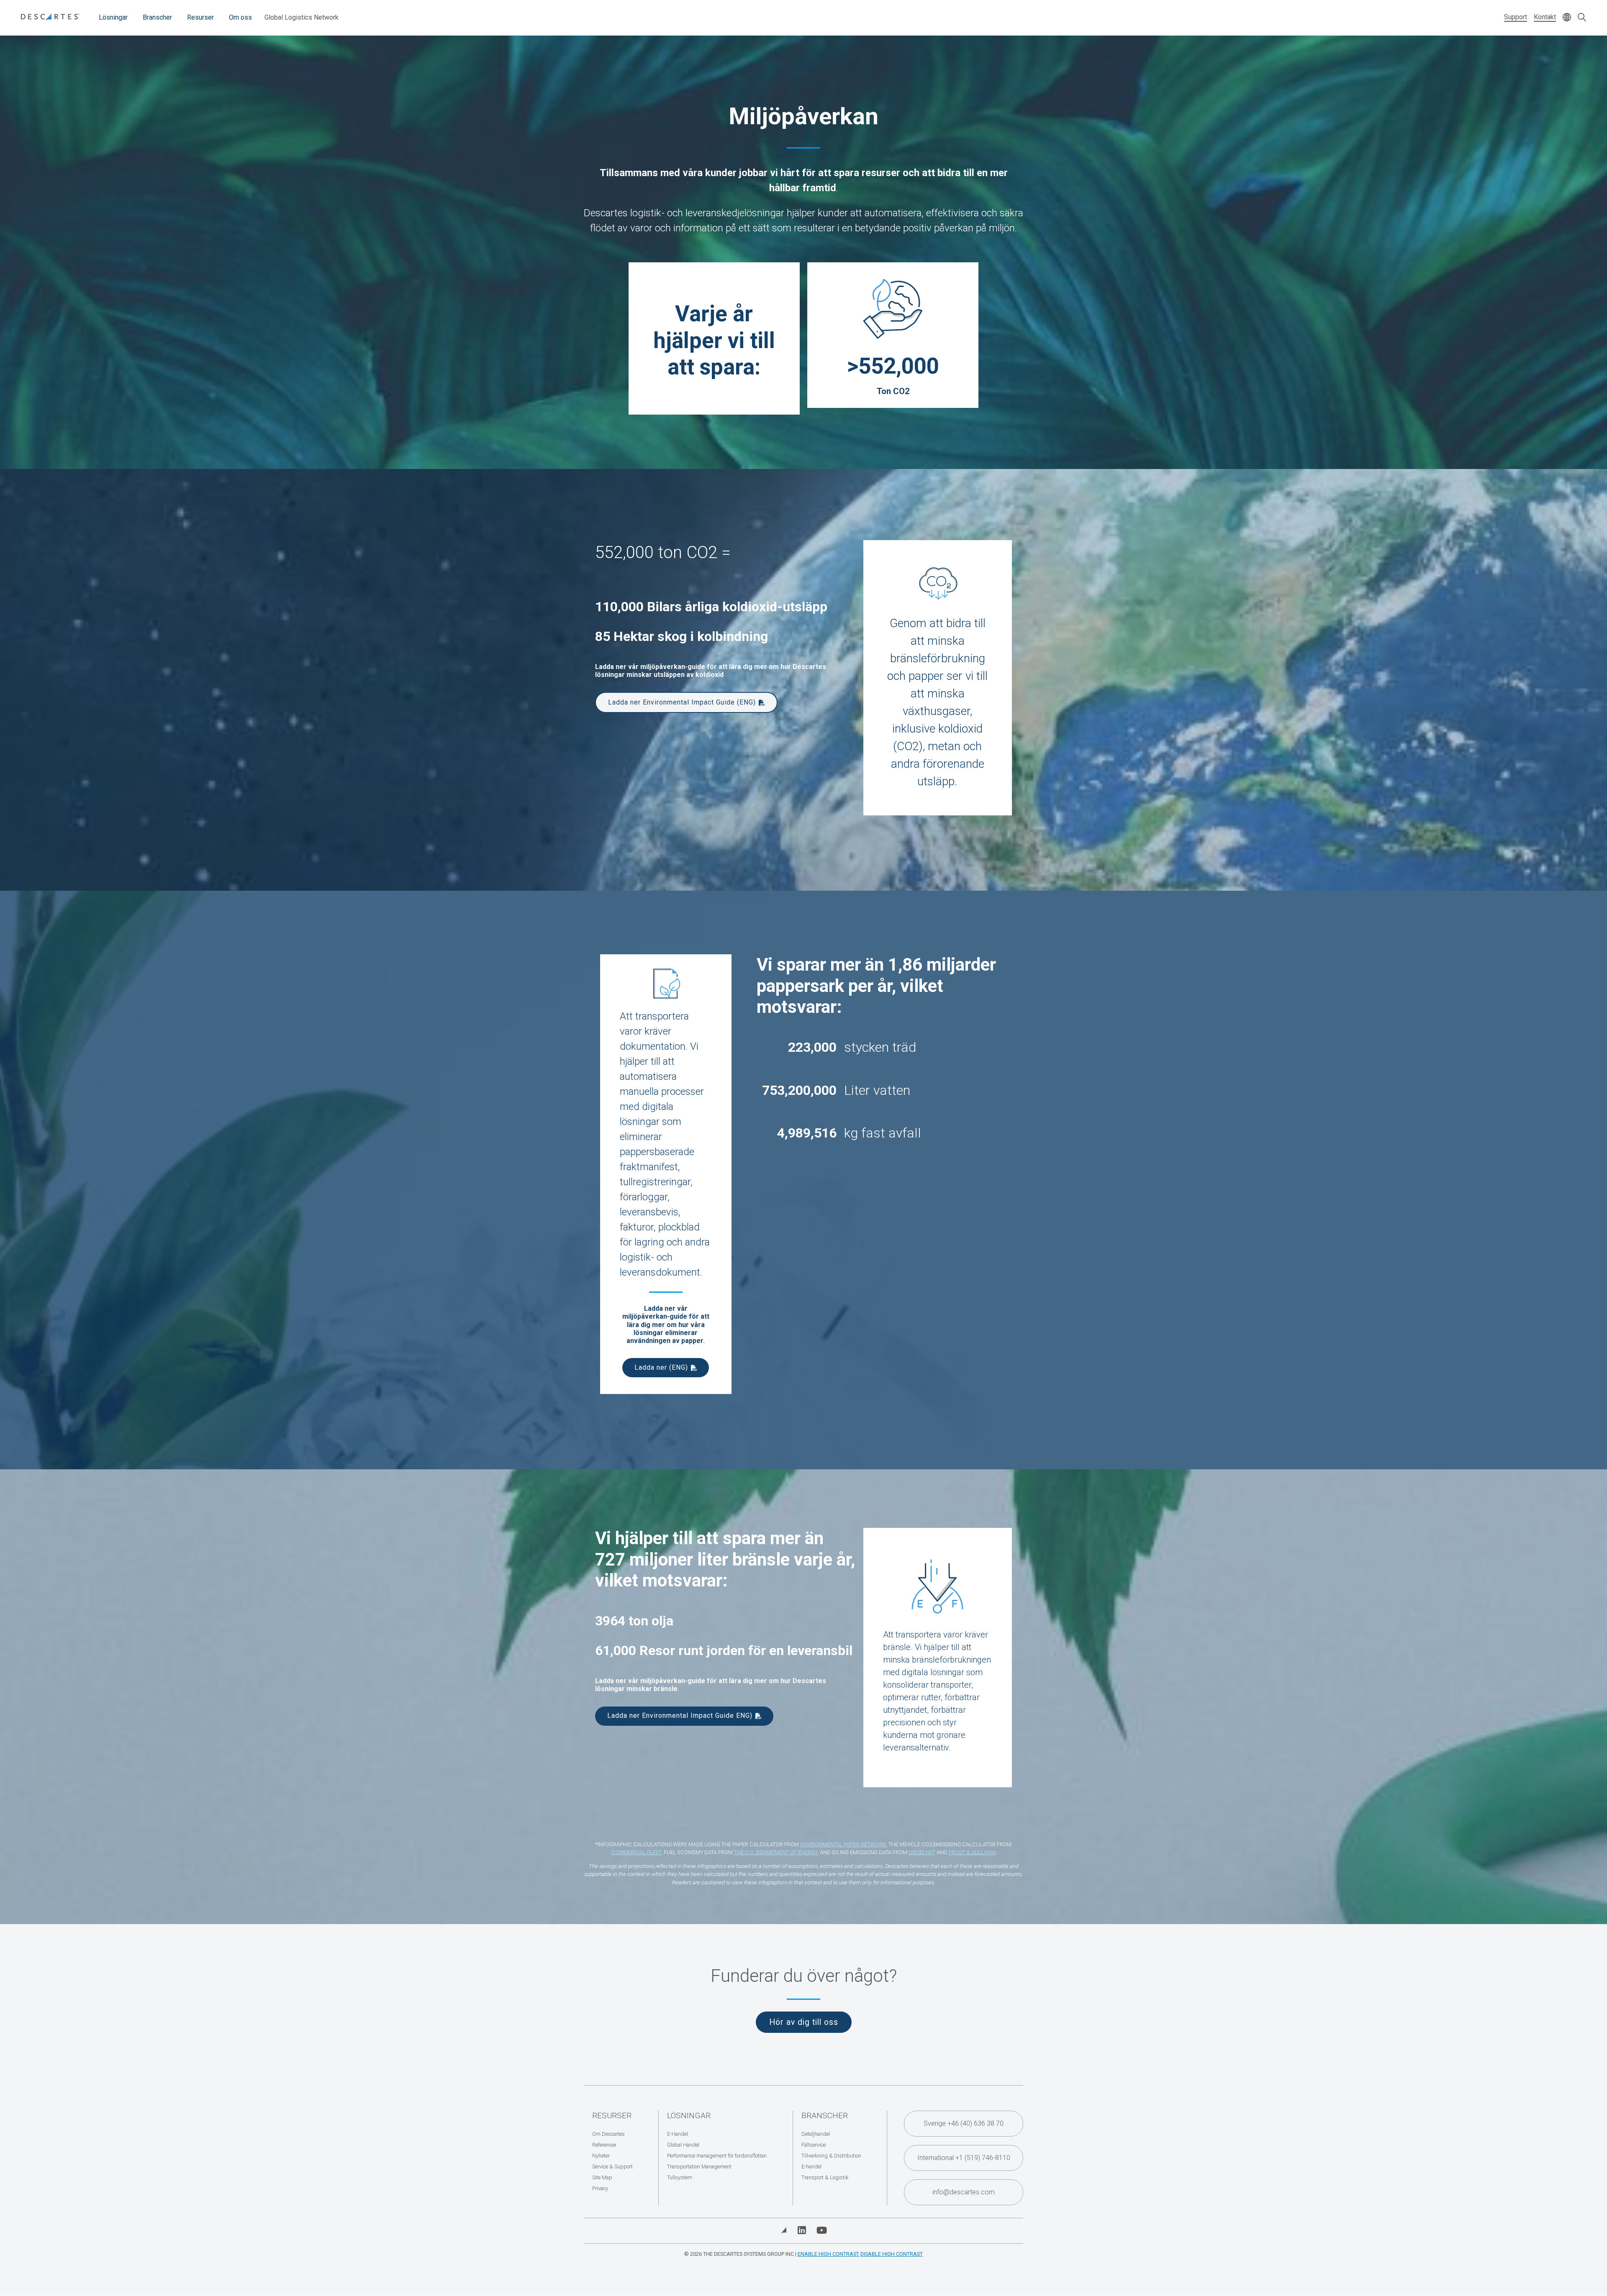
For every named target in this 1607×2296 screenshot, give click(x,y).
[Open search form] (1582, 18)
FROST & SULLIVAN (972, 1852)
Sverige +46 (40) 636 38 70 (964, 2123)
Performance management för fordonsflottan (717, 2156)
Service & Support (612, 2167)
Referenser (604, 2145)
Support (1516, 17)
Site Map (602, 2177)
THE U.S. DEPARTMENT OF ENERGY (776, 1852)
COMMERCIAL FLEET (636, 1852)
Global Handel (683, 2145)
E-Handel (678, 2134)
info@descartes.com (964, 2192)
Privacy (600, 2188)
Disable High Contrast (892, 2254)
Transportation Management (699, 2167)
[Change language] (1567, 18)
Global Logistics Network (302, 17)
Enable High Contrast (828, 2254)
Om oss (240, 17)
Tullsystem (680, 2177)
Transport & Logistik (825, 2177)
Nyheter (601, 2156)
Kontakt (1545, 17)
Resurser (200, 17)
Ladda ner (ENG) (661, 1367)
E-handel (811, 2167)
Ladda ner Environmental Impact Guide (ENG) (682, 702)
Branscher (157, 17)
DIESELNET (922, 1852)
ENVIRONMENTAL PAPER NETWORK (843, 1844)
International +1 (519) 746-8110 (964, 2158)
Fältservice (814, 2145)
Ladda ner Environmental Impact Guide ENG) (680, 1716)
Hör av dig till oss (804, 2022)
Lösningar (113, 17)
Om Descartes (608, 2134)
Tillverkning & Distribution (831, 2156)
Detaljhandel (816, 2134)
